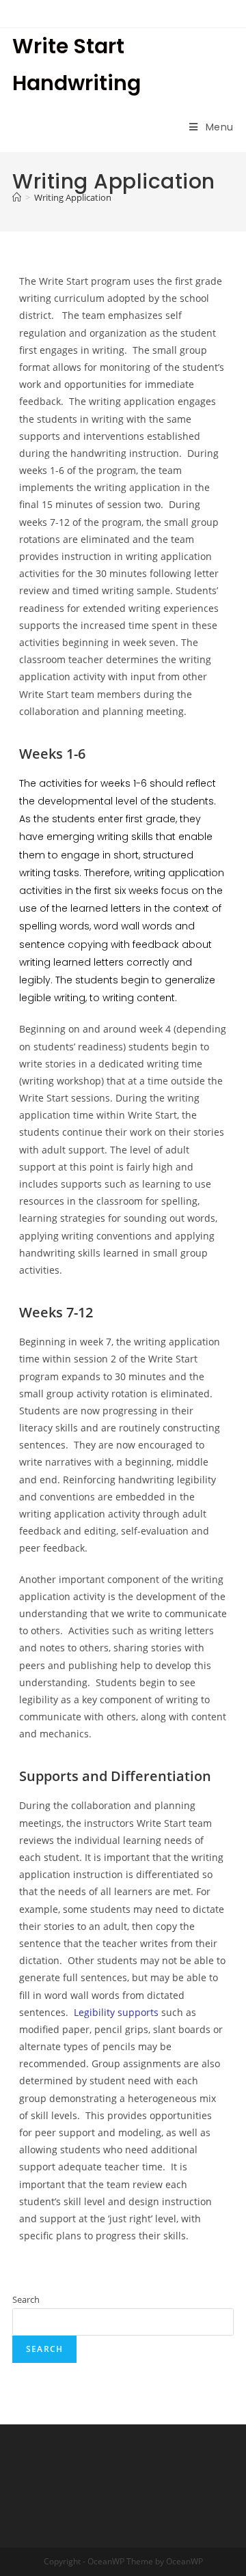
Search (26, 2299)
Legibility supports (116, 2012)
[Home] (17, 197)
